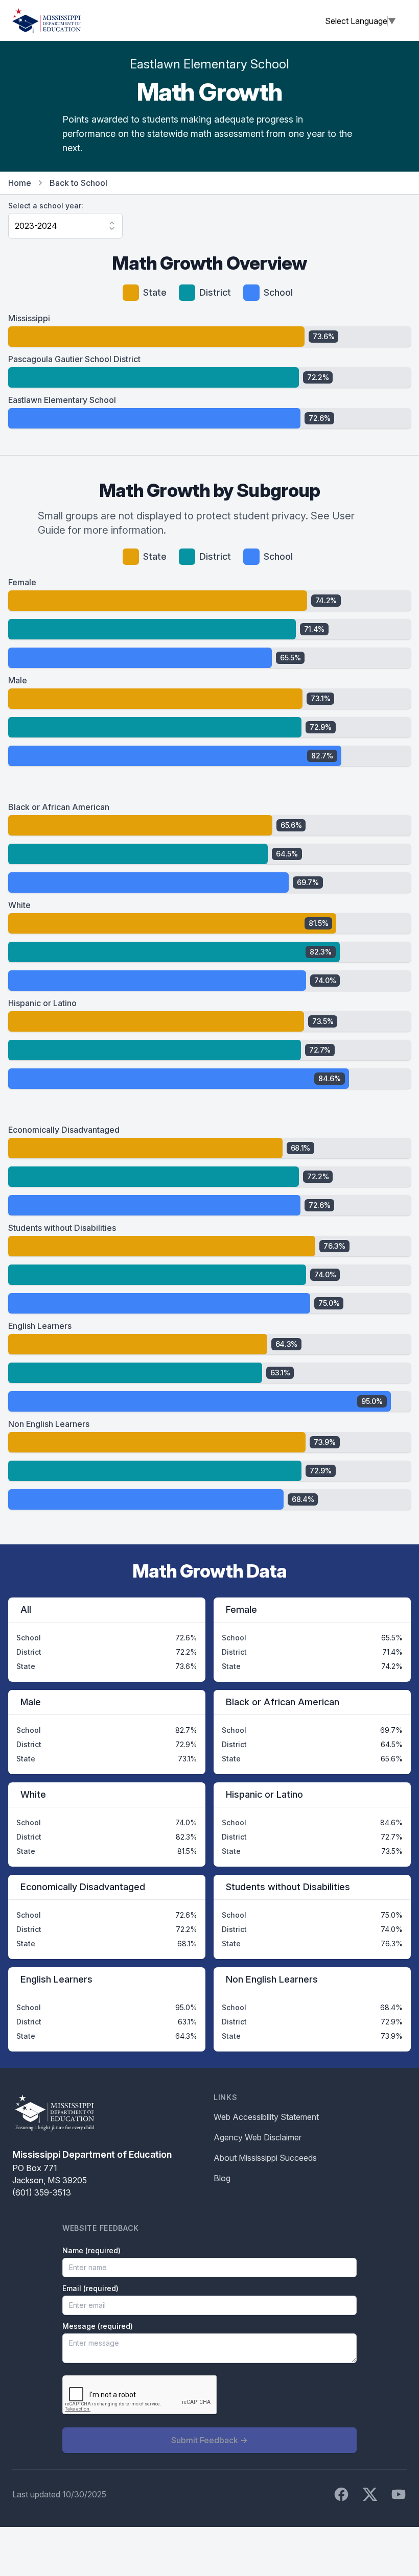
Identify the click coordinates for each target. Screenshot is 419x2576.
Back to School (78, 183)
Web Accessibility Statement (266, 2117)
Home (20, 183)
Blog (222, 2178)
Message (98, 2326)
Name (91, 2250)
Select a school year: (46, 206)
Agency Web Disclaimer (258, 2137)
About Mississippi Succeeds (265, 2158)
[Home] (46, 20)
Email (90, 2288)
